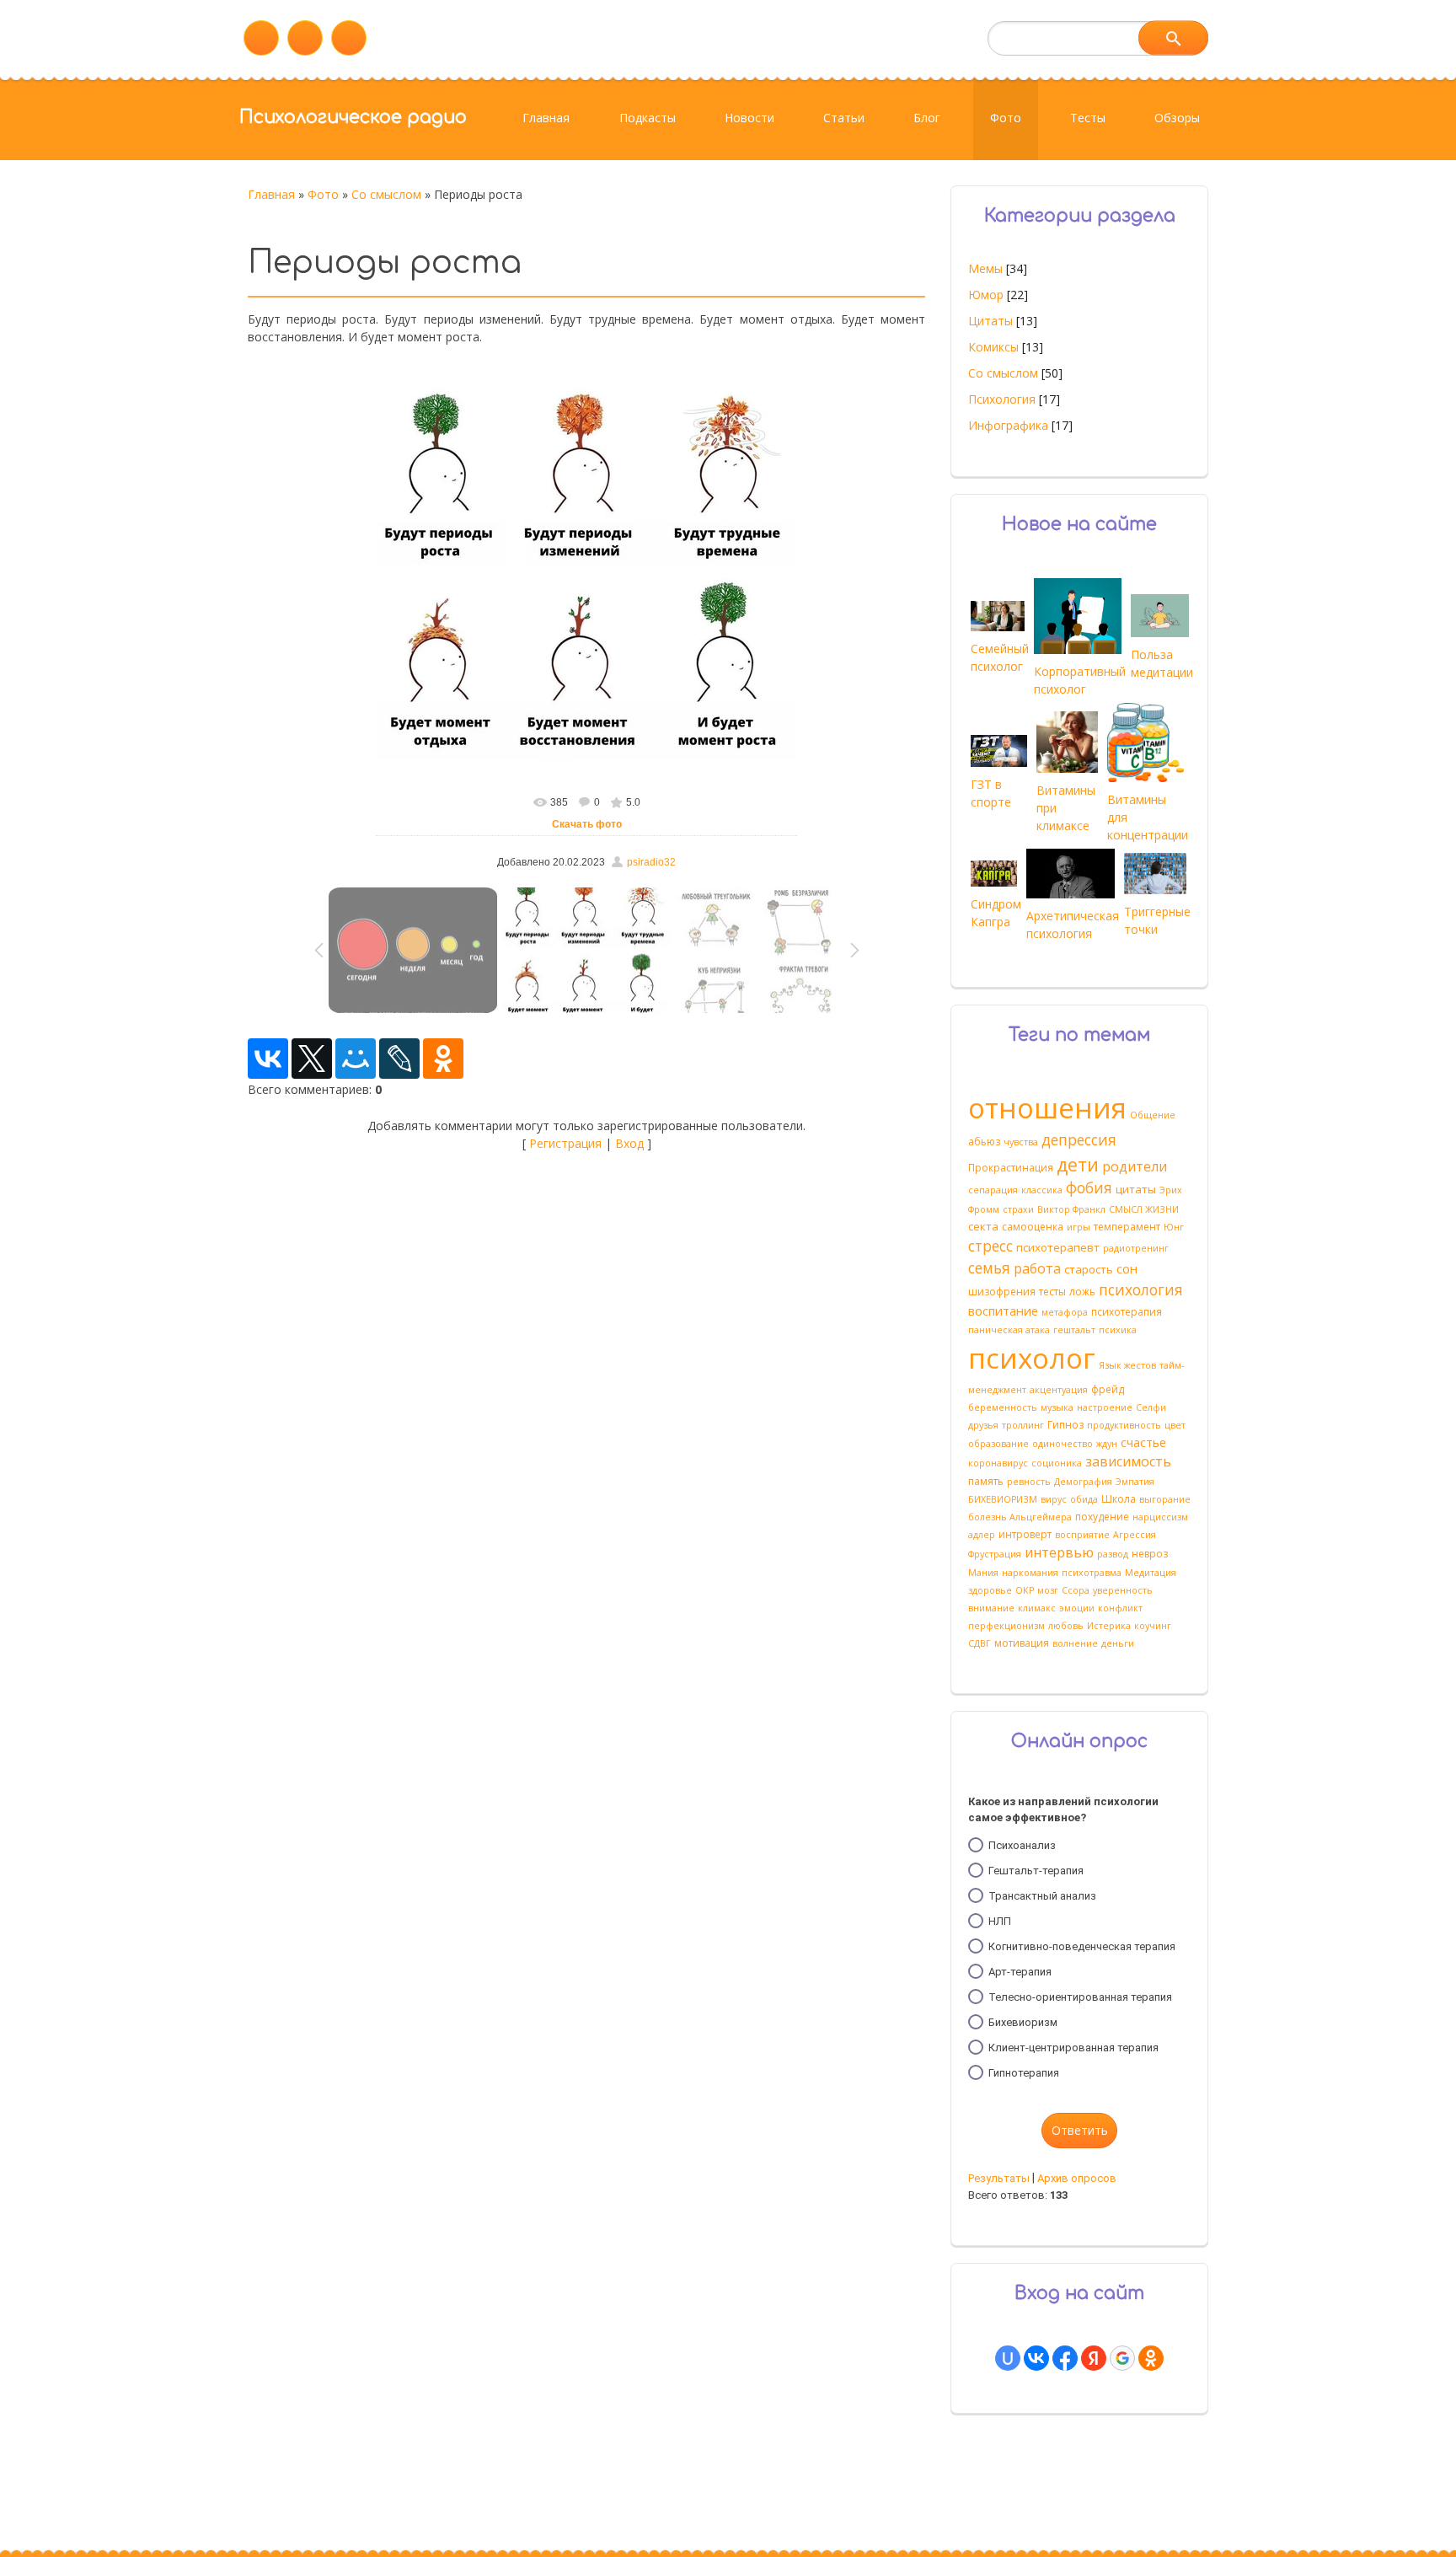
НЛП (1000, 1921)
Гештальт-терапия (1036, 1871)
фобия (1089, 1187)
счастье (1143, 1442)
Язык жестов (1127, 1365)
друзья (983, 1425)
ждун (1107, 1444)
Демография (1083, 1482)
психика (1118, 1330)
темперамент (1127, 1227)
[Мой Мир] (356, 1059)
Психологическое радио (353, 117)
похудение (1102, 1517)
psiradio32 (651, 862)
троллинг (1023, 1425)
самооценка (1033, 1227)
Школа (1119, 1499)
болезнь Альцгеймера (1020, 1517)
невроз (1150, 1554)
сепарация (993, 1190)
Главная (271, 194)
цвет (1175, 1425)
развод (1113, 1554)
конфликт (1120, 1608)
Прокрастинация (1011, 1168)
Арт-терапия (1020, 1972)
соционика (1057, 1463)
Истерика (1109, 1626)
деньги (1118, 1643)
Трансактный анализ (1042, 1896)
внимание (991, 1608)
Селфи (1151, 1407)
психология (1141, 1289)
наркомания (1030, 1573)
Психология (1002, 399)
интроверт (1025, 1534)
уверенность (1123, 1590)
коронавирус (998, 1463)
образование (998, 1444)
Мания (983, 1573)
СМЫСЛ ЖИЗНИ (1144, 1209)
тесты (1052, 1292)
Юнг (1174, 1227)
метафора (1065, 1312)
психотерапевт (1058, 1247)
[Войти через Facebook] (1065, 2358)
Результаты (999, 2178)
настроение (1105, 1407)
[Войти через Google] (1122, 2358)
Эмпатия (1135, 1482)
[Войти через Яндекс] (1094, 2358)
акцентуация (1059, 1390)
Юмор (986, 295)
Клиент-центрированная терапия (1073, 2048)
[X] (312, 1059)
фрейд (1108, 1389)
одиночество (1063, 1444)
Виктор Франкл (1071, 1209)
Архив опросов (1077, 2178)
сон (1127, 1268)
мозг (1048, 1590)
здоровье (990, 1590)
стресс (990, 1246)
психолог (1032, 1358)
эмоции (1077, 1608)
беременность (1003, 1407)
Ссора (1076, 1590)
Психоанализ (1022, 1845)
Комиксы (993, 347)
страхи (1018, 1209)
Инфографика (1008, 425)
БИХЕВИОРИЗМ (1003, 1499)
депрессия (1079, 1139)
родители (1135, 1166)
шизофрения (1002, 1292)
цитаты (1136, 1189)
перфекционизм (1006, 1626)
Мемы (985, 268)
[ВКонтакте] (268, 1059)
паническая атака (1009, 1330)
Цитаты (990, 321)
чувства (1021, 1142)
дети (1078, 1164)
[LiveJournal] (399, 1059)
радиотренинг (1136, 1248)
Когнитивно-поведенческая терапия (1082, 1946)
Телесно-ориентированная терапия (1080, 1997)
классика (1042, 1190)
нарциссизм (1160, 1517)
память (986, 1481)
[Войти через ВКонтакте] (1036, 2358)
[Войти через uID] (1008, 2358)
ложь (1082, 1292)
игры (1079, 1227)
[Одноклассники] (443, 1059)
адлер (982, 1535)
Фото (323, 194)
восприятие (1082, 1535)
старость (1089, 1269)
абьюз (984, 1142)
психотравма (1092, 1573)
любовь (1066, 1626)
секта (983, 1226)
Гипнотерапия (1024, 2073)
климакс (1037, 1608)
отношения (1047, 1107)
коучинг (1153, 1626)
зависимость (1128, 1461)
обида (1084, 1499)
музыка (1057, 1407)
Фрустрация (995, 1554)
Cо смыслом (386, 194)
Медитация (1151, 1573)
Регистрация (565, 1143)
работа (1037, 1268)
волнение (1075, 1643)
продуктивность (1124, 1425)
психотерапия (1127, 1312)
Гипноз (1065, 1425)
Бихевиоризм (1023, 2022)
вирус (1054, 1499)
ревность (1029, 1482)
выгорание (1165, 1499)
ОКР (1025, 1590)
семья (989, 1268)
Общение (1153, 1115)
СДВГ (980, 1643)
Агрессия (1135, 1535)
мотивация (1022, 1643)
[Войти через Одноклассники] (1151, 2358)
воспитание (1003, 1311)
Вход (629, 1143)
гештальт (1074, 1330)
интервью (1059, 1552)
